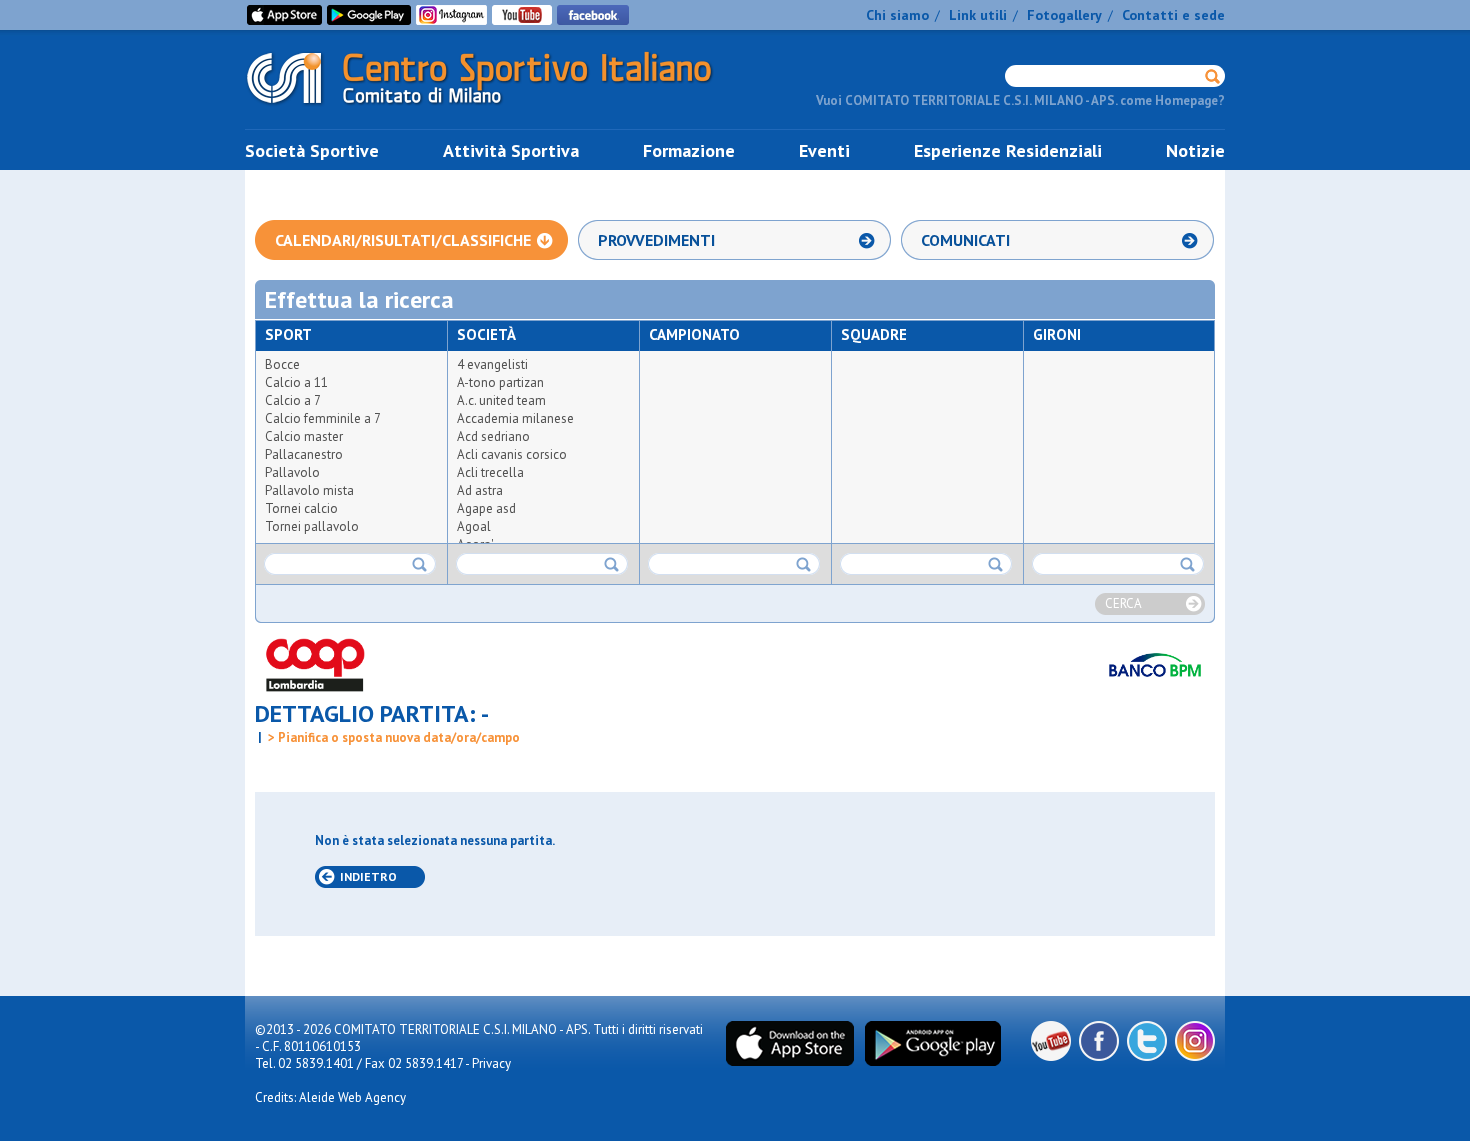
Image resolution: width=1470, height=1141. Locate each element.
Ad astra (480, 490)
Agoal (474, 526)
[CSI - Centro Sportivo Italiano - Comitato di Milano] (495, 108)
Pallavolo (292, 472)
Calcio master (304, 436)
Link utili (978, 15)
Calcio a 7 (293, 400)
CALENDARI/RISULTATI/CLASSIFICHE (403, 240)
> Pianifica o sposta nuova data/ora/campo (392, 737)
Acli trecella (490, 472)
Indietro (368, 876)
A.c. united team (501, 400)
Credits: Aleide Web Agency (330, 1097)
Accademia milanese (515, 418)
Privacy (491, 1063)
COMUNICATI (965, 240)
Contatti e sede (1173, 15)
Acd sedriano (493, 436)
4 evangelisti (492, 364)
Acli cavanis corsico (512, 454)
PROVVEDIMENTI (656, 240)
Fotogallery (1064, 15)
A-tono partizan (500, 382)
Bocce (282, 364)
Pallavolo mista (309, 490)
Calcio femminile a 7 (323, 418)
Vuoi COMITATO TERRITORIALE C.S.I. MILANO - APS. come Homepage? (1020, 100)
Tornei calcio (301, 508)
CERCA (1123, 603)
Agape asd (486, 508)
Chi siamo (897, 15)
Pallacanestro (304, 454)
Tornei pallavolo (312, 526)
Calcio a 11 (296, 382)
